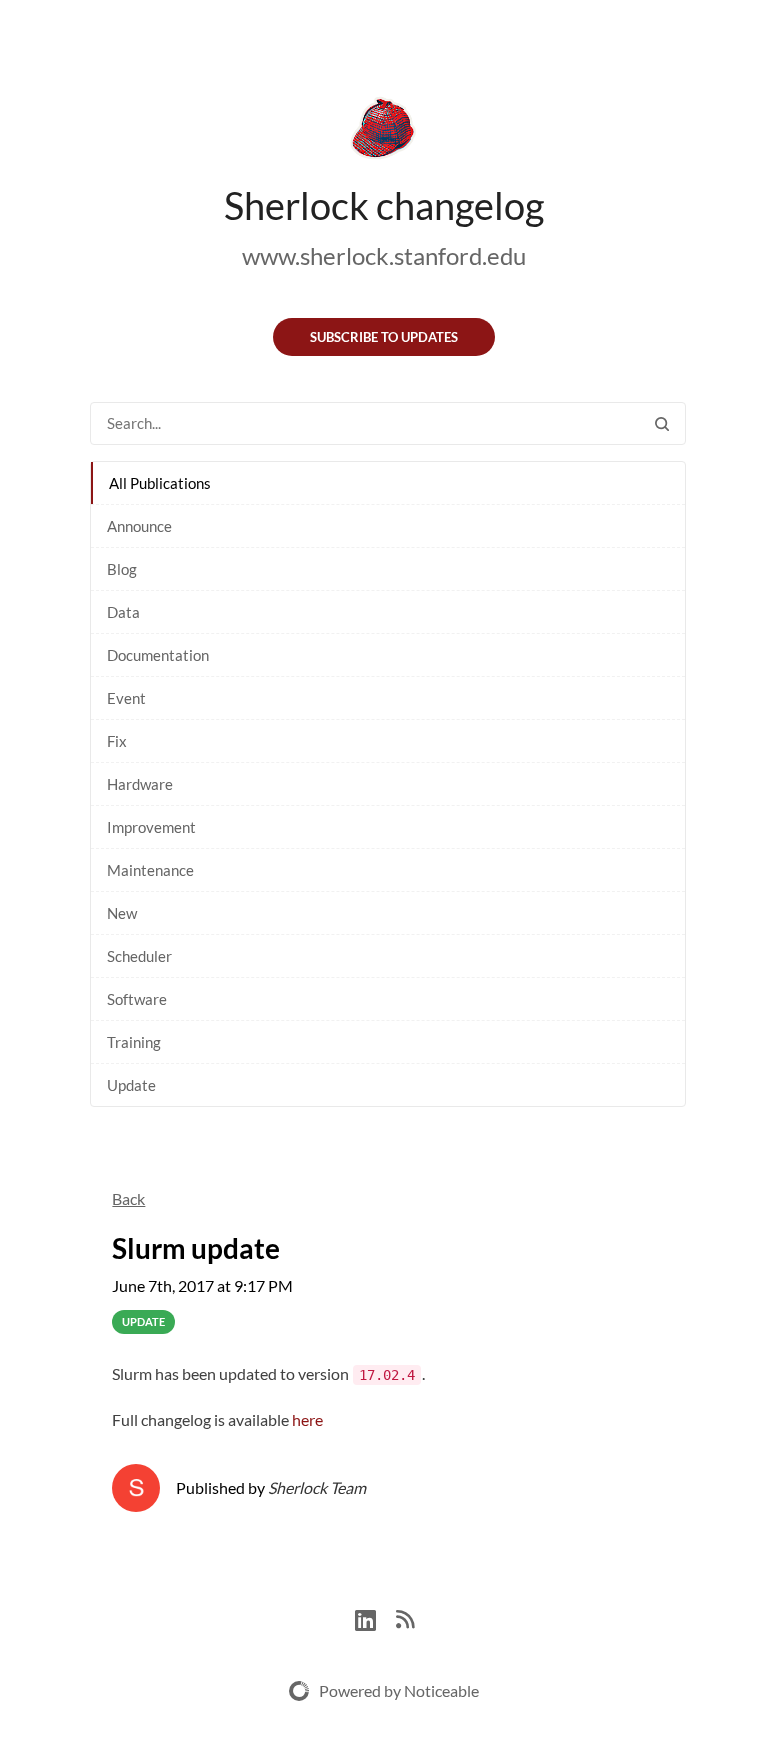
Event (126, 698)
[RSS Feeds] (405, 1617)
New (122, 913)
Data (123, 612)
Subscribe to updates (384, 337)
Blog (122, 569)
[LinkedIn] (375, 1617)
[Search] (662, 423)
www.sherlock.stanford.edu (384, 255)
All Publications (160, 483)
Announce (139, 526)
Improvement (151, 827)
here (307, 1419)
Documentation (158, 655)
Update (131, 1085)
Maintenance (150, 870)
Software (137, 999)
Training (134, 1042)
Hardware (140, 784)
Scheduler (139, 956)
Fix (117, 741)
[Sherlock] (383, 132)
